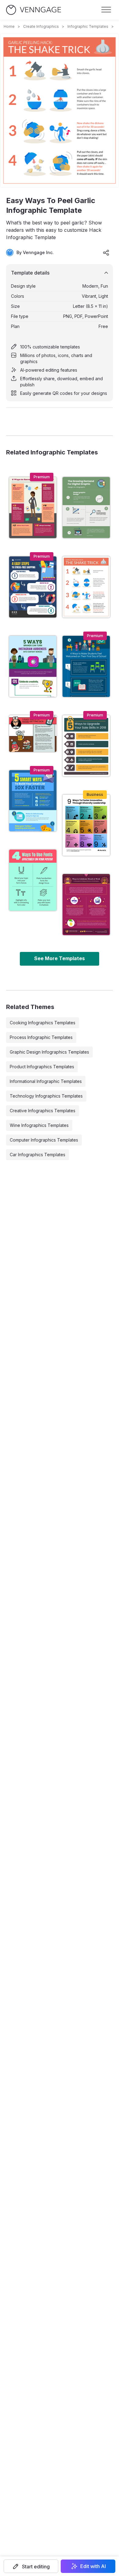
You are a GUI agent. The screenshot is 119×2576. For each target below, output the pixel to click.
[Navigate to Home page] (34, 10)
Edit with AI (93, 2566)
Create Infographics (41, 26)
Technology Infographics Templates (46, 1096)
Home (9, 26)
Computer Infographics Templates (44, 1140)
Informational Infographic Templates (46, 1081)
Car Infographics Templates (38, 1155)
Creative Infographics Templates (43, 1111)
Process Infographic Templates (41, 1037)
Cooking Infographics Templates (43, 1023)
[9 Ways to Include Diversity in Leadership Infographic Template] (86, 825)
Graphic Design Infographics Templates (49, 1052)
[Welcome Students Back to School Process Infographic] (86, 666)
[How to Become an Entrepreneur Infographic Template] (33, 508)
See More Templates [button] (60, 958)
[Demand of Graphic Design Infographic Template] (86, 508)
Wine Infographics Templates (39, 1125)
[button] (31, 2566)
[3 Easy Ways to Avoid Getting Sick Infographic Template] (33, 734)
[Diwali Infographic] (86, 905)
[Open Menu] (106, 10)
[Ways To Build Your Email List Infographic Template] (33, 801)
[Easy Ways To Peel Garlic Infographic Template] (86, 587)
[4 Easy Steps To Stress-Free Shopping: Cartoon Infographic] (33, 587)
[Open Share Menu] (106, 253)
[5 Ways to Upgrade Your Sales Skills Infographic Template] (86, 746)
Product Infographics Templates (42, 1067)
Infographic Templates (88, 26)
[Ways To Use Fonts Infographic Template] (33, 880)
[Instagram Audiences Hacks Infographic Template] (33, 666)
